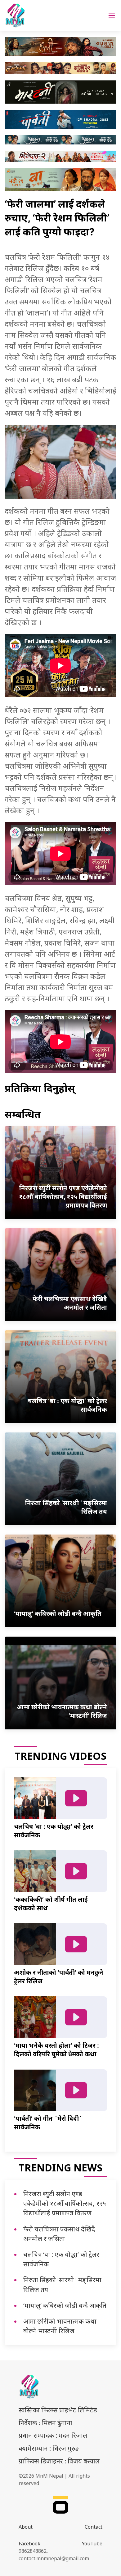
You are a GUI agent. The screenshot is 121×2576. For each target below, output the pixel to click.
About (26, 2527)
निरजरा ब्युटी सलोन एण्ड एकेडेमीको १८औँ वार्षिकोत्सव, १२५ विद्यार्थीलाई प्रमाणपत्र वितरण (65, 2203)
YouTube (92, 2544)
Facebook (29, 2544)
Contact (94, 2527)
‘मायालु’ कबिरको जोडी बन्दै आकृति (65, 2305)
